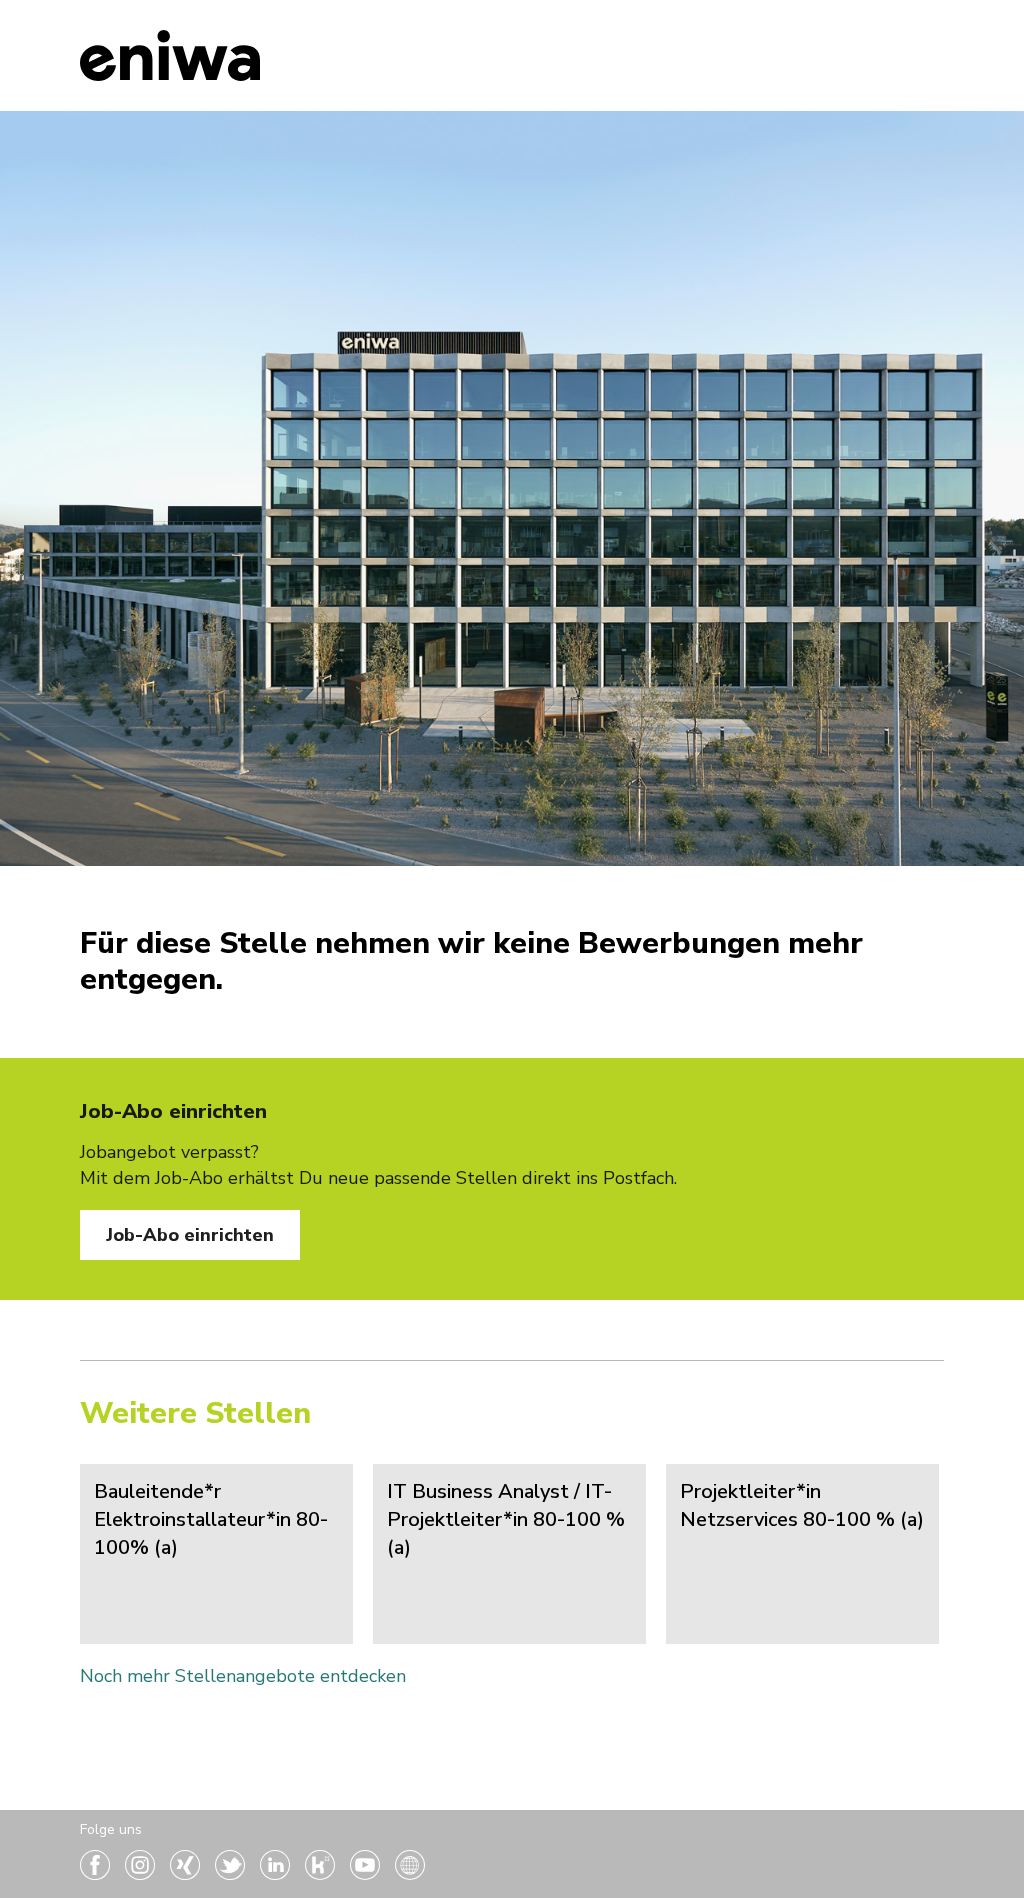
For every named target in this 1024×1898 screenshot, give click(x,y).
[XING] (187, 1874)
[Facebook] (97, 1874)
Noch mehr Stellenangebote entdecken (243, 1676)
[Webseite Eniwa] (410, 1874)
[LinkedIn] (277, 1874)
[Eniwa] (170, 55)
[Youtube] (367, 1874)
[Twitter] (232, 1874)
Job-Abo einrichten (190, 1235)
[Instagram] (142, 1874)
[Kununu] (322, 1874)
